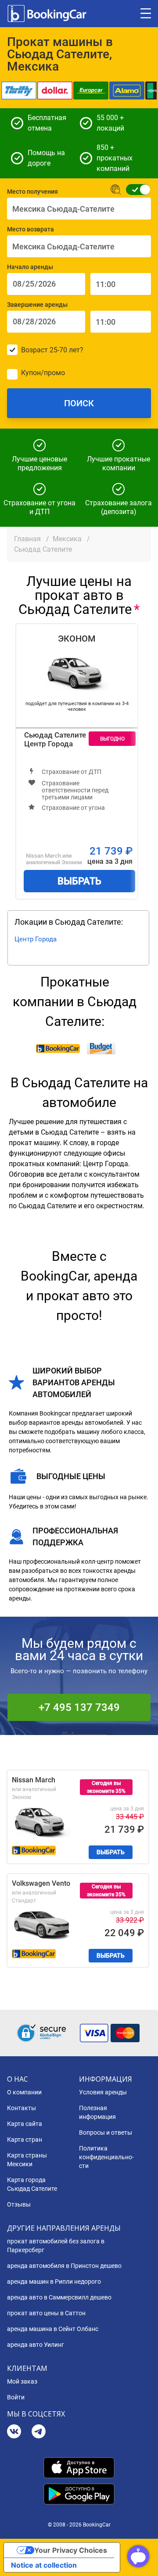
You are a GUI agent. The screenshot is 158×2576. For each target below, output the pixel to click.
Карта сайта (25, 2124)
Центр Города (36, 939)
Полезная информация (97, 2112)
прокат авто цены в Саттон (46, 2313)
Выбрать (79, 881)
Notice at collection (44, 2565)
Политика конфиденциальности (106, 2157)
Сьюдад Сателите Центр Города (55, 739)
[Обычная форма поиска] (135, 190)
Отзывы (19, 2204)
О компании (24, 2092)
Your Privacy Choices (71, 2550)
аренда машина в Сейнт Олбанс (53, 2329)
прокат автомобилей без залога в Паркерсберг (56, 2246)
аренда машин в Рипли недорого (54, 2281)
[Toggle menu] (146, 14)
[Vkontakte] (14, 2432)
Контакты (22, 2108)
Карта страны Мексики (27, 2160)
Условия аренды (103, 2092)
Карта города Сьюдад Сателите (32, 2184)
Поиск (79, 403)
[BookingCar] (48, 14)
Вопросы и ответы (106, 2132)
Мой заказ (22, 2381)
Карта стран (25, 2140)
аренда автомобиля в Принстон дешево (64, 2266)
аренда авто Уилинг (36, 2345)
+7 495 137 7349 (79, 1707)
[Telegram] (39, 2432)
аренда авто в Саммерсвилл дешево (59, 2297)
